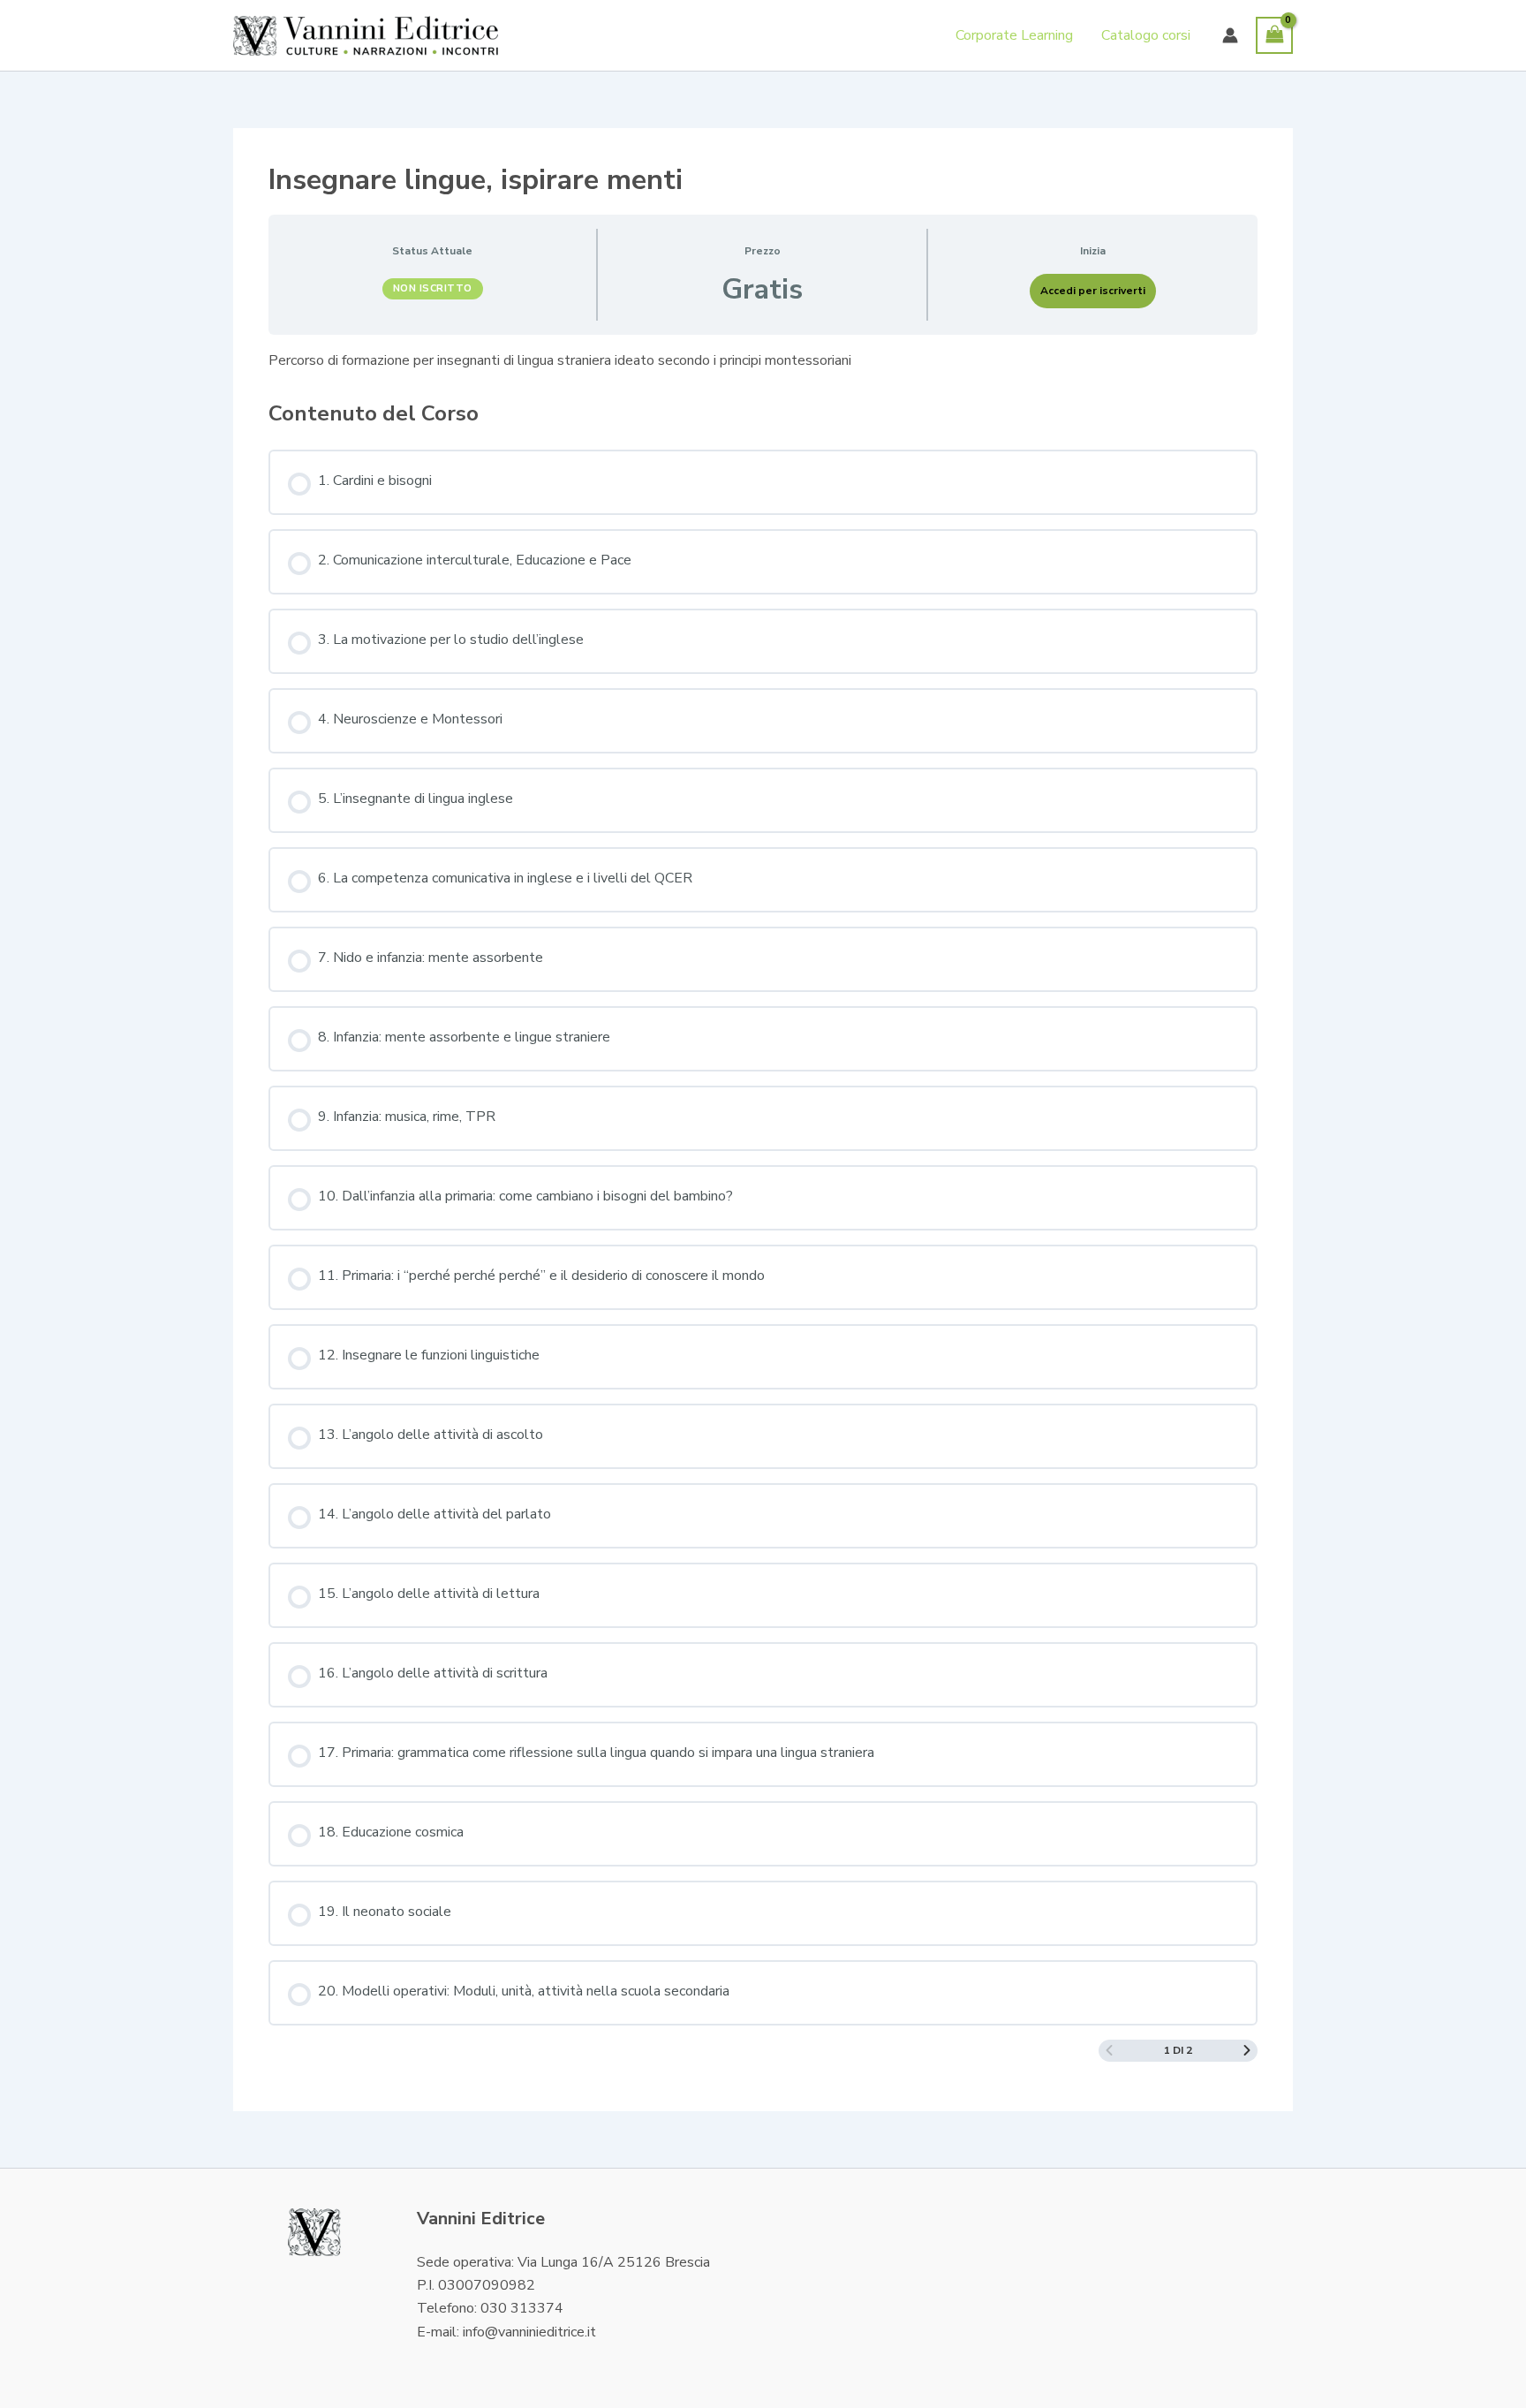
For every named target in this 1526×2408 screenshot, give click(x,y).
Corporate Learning (1014, 35)
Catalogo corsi (1146, 35)
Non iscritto (433, 288)
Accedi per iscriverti (1093, 291)
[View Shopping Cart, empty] (1274, 35)
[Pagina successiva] (1247, 2051)
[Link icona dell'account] (1230, 35)
